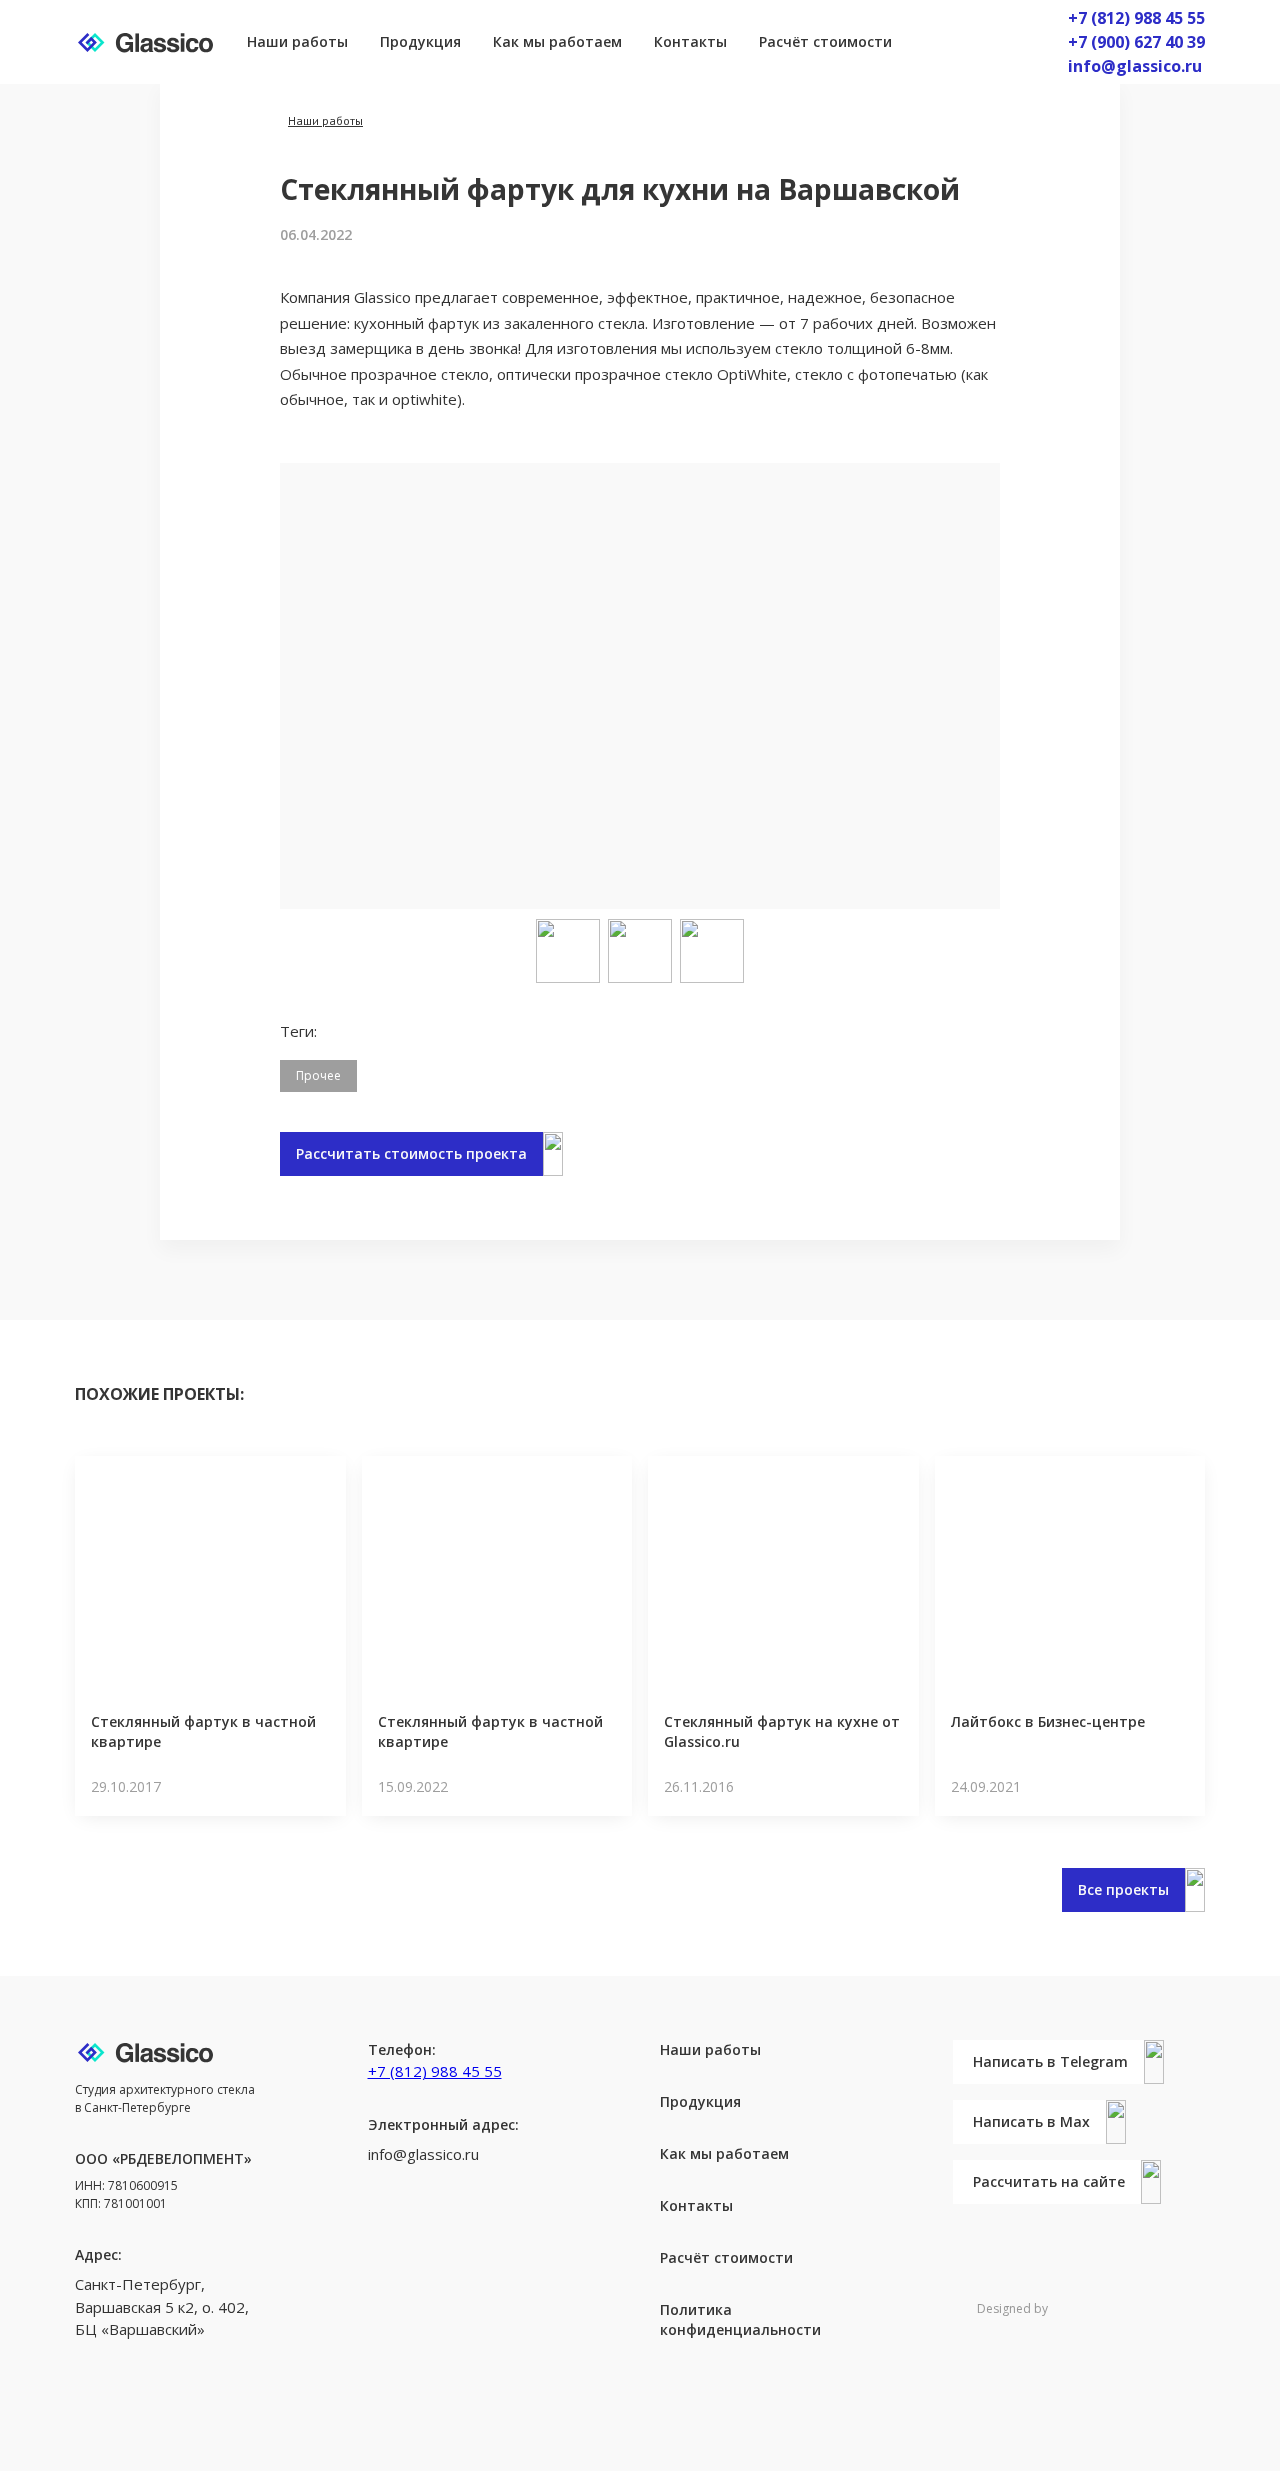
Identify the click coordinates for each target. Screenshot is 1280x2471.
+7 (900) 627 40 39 (1136, 42)
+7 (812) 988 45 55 (1136, 18)
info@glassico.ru (1135, 66)
